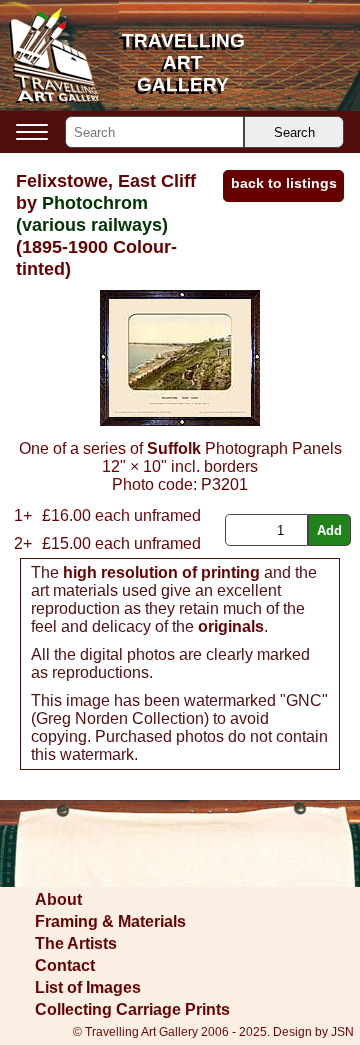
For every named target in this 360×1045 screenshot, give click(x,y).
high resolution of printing (161, 572)
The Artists (76, 943)
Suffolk (174, 448)
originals (231, 626)
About (58, 899)
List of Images (88, 987)
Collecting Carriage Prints (132, 1009)
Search (294, 132)
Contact (65, 965)
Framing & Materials (110, 921)
